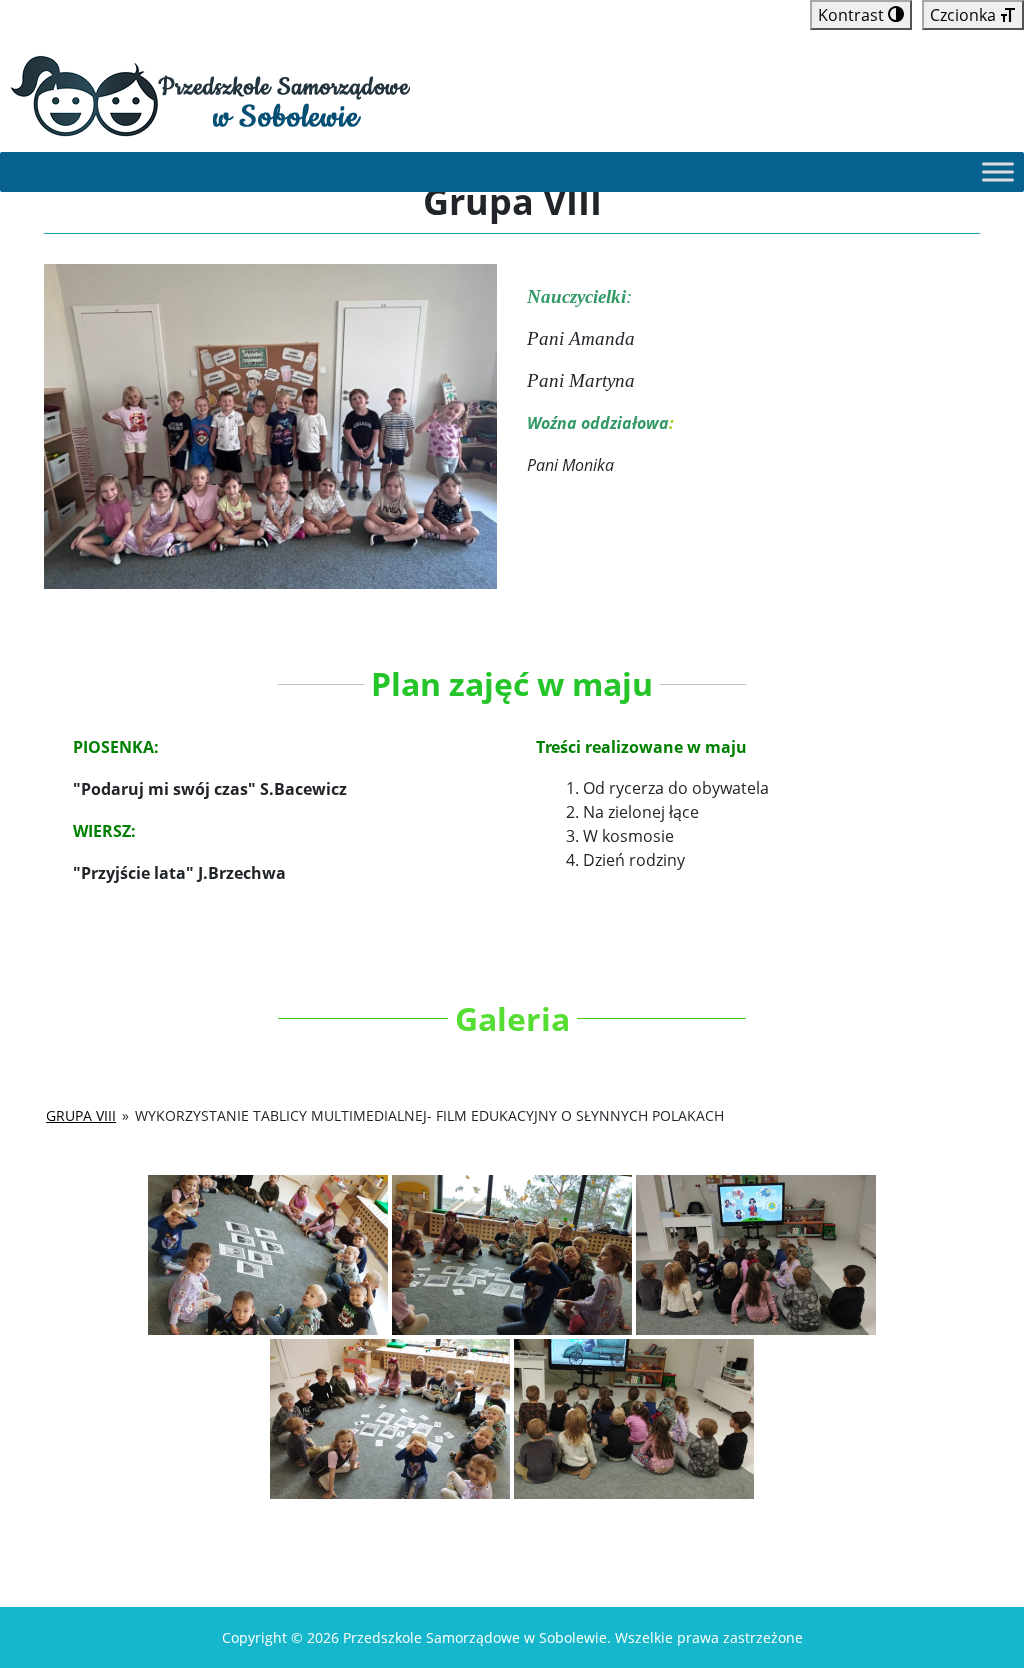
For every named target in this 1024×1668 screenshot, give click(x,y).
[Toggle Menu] (998, 171)
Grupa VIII (81, 1115)
